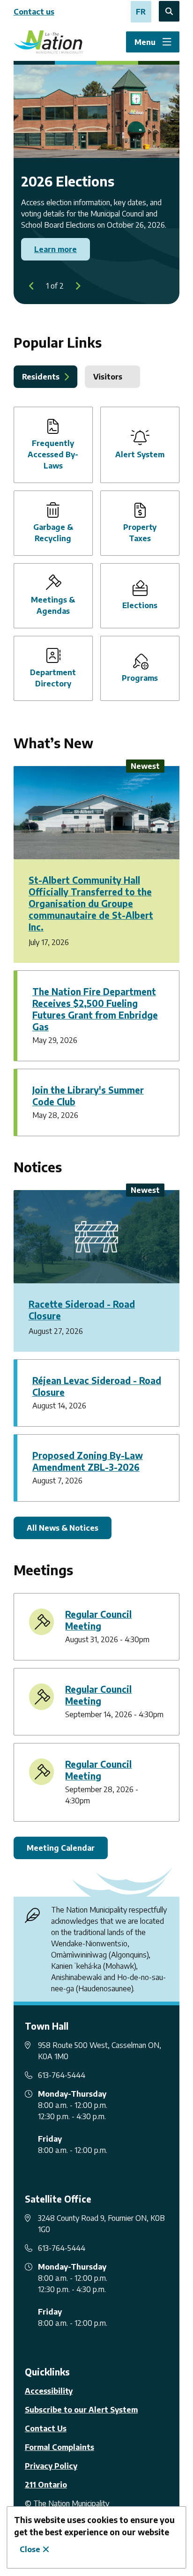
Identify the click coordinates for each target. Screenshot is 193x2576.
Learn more (56, 249)
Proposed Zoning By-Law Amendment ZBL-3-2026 (88, 1461)
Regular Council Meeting (98, 1620)
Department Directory (53, 678)
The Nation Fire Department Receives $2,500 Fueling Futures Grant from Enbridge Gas (95, 1009)
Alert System (140, 454)
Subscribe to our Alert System (81, 2410)
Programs (140, 678)
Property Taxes (140, 533)
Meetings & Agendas (53, 605)
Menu (145, 42)
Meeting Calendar (61, 1848)
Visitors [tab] (108, 377)
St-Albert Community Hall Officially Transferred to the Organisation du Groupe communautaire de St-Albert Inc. (91, 903)
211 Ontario (46, 2485)
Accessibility (49, 2391)
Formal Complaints (59, 2447)
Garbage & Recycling (53, 533)
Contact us (34, 12)
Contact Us (46, 2428)
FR (141, 12)
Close (30, 2549)
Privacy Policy (51, 2466)
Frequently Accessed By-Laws (53, 454)
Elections (140, 605)
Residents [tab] (41, 377)
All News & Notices (63, 1528)
